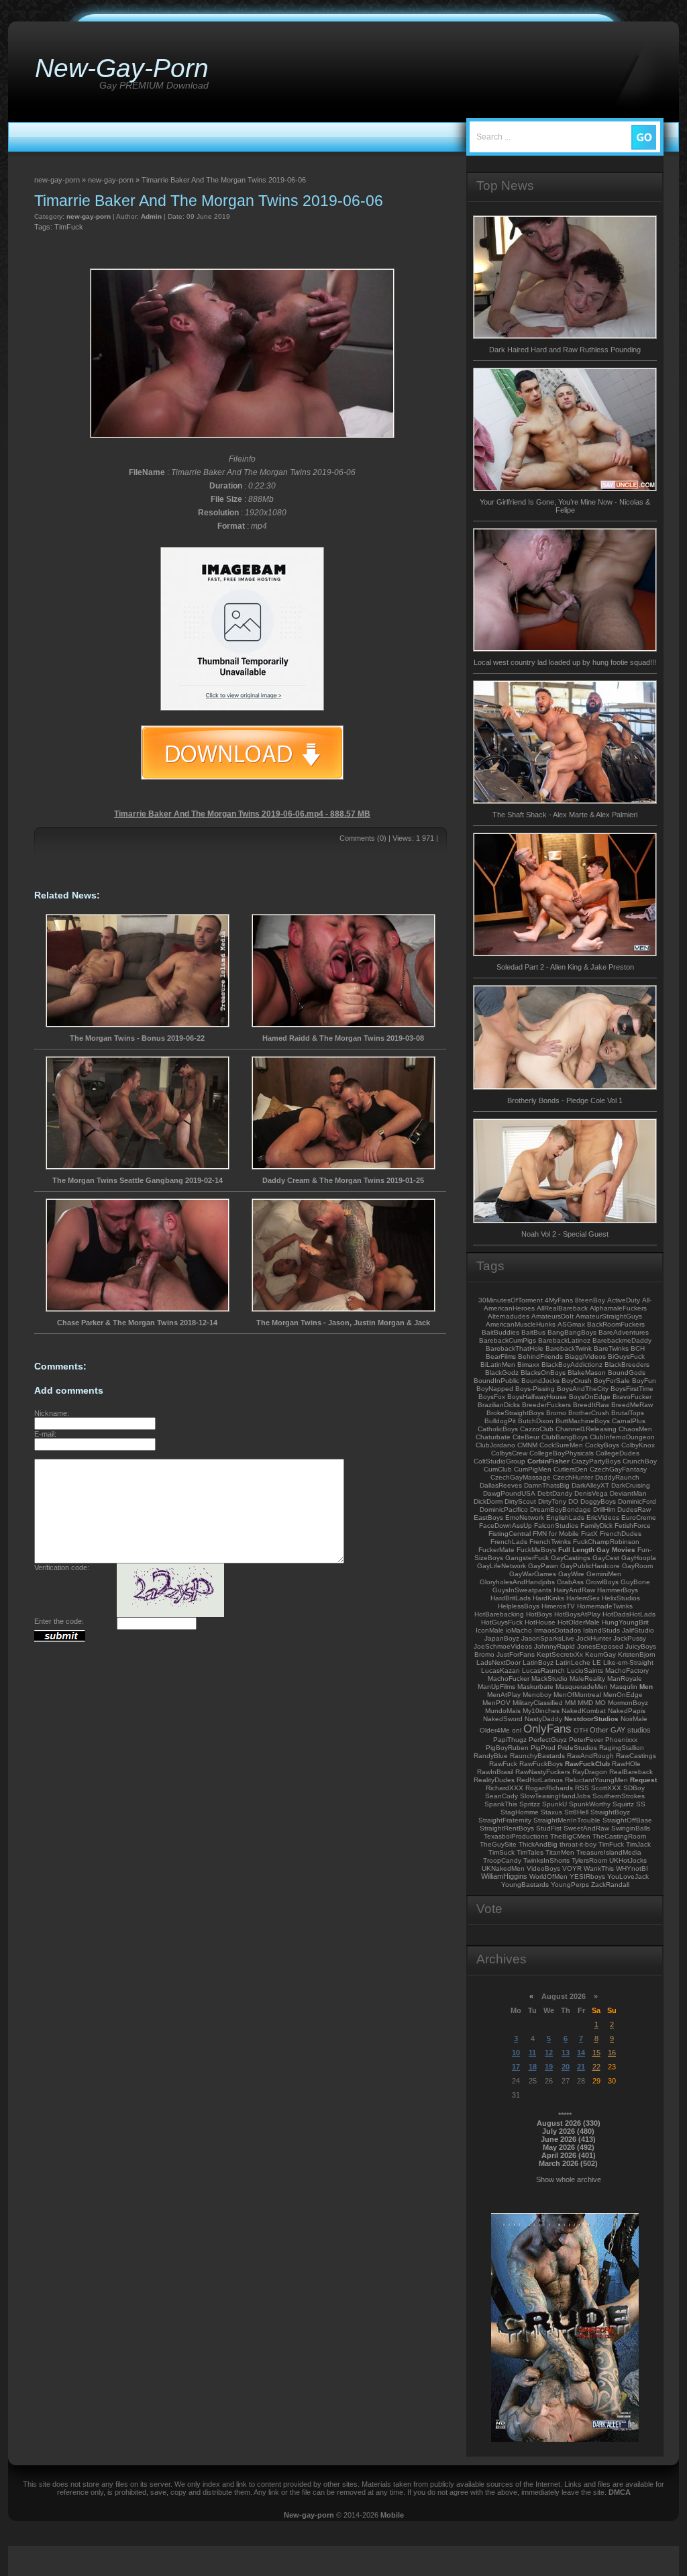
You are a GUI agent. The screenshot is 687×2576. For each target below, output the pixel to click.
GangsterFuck (527, 1558)
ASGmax (571, 1324)
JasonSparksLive (548, 1638)
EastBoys (488, 1517)
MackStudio (549, 1679)
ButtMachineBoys (583, 1421)
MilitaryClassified (538, 1703)
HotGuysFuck (502, 1622)
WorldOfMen (548, 1876)
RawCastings (636, 1756)
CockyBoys (602, 1445)
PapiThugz (510, 1740)
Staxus (551, 1812)
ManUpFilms (496, 1687)
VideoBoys (543, 1868)
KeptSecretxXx (560, 1654)
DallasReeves (501, 1485)
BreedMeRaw (632, 1405)
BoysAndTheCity (583, 1389)
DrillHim (604, 1509)
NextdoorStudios (591, 1719)
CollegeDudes (618, 1453)
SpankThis (501, 1804)
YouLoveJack (628, 1876)
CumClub (498, 1469)
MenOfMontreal (577, 1695)
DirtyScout (520, 1501)
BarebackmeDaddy (622, 1340)
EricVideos (603, 1517)
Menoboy (537, 1695)
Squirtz (623, 1804)
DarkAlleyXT (590, 1485)
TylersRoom (589, 1860)
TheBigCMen (570, 1836)
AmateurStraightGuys (609, 1316)
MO (600, 1703)
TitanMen (560, 1852)
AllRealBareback (562, 1308)
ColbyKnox (638, 1445)
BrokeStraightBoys (515, 1413)
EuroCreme (639, 1517)
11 (532, 2053)
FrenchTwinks (550, 1542)
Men (646, 1687)
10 (516, 2053)
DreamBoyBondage (561, 1509)
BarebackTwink (569, 1348)
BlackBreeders (627, 1364)
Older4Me (495, 1730)
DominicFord (637, 1501)
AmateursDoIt (552, 1316)
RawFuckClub (587, 1764)
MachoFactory (627, 1670)
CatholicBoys (498, 1429)
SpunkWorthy (590, 1804)
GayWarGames (533, 1574)
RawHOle (626, 1764)
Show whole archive (569, 2179)
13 (566, 2053)
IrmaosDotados (558, 1630)
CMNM (527, 1445)
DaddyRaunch (617, 1477)
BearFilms (501, 1356)
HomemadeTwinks (605, 1606)
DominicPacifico (504, 1509)
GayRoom (637, 1566)
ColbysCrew (509, 1453)
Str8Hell (576, 1812)
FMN (540, 1534)
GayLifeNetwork (501, 1566)
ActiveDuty (624, 1300)
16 (612, 2053)
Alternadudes (509, 1316)
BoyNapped (495, 1389)
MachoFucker (509, 1679)
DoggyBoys (598, 1501)
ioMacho (519, 1630)
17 (516, 2067)
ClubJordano (495, 1445)
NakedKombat (584, 1711)
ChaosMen (635, 1429)
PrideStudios (577, 1748)
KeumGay (600, 1654)
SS (641, 1804)
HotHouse (540, 1622)
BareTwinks (611, 1348)
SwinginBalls (631, 1828)
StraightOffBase (627, 1820)
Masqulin (624, 1687)
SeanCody (501, 1796)
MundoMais (503, 1711)
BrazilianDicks (499, 1405)
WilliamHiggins (504, 1876)
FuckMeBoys (536, 1550)
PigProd (543, 1748)
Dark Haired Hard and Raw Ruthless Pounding (565, 350)
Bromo (556, 1413)
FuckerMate (496, 1550)
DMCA (620, 2492)
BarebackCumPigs (508, 1340)
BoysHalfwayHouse (537, 1397)
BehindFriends (540, 1356)
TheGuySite (498, 1844)
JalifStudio (638, 1630)
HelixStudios (621, 1598)
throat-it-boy (578, 1844)
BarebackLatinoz (564, 1340)
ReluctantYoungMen (596, 1780)
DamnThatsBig (547, 1485)
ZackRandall (610, 1885)
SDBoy (634, 1788)
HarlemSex (583, 1598)
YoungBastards (525, 1885)
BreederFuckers (546, 1405)
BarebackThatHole (515, 1348)
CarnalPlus (629, 1421)
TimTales (530, 1852)
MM (570, 1703)
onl (517, 1730)
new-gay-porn (89, 216)
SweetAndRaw (586, 1828)
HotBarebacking (499, 1614)
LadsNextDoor (498, 1662)
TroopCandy (502, 1860)
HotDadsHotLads (629, 1614)
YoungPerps (570, 1885)
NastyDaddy (543, 1719)
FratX (589, 1534)
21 (581, 2067)
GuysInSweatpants (522, 1590)
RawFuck (503, 1764)
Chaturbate (493, 1437)
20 (566, 2067)
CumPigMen (533, 1469)
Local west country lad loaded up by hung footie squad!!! (565, 662)
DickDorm (488, 1501)
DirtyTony (552, 1501)
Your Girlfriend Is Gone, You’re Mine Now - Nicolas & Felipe (565, 506)
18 (533, 2067)
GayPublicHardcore (590, 1566)
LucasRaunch (543, 1670)
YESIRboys (587, 1876)
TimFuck (69, 227)
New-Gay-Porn (122, 68)
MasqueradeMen (582, 1687)
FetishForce (633, 1526)
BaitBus (533, 1332)
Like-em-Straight (628, 1662)
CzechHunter (573, 1477)
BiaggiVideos (585, 1356)
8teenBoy (590, 1300)
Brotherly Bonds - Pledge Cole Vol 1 (565, 1100)
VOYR (572, 1868)
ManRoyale (625, 1679)
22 (596, 2067)
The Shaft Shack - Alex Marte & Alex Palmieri (565, 815)
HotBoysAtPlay (577, 1614)
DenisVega (591, 1493)
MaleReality (587, 1679)
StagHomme (520, 1812)
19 (549, 2067)
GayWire (571, 1574)
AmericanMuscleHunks (521, 1324)
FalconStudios (556, 1526)
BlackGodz (502, 1373)
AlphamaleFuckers (618, 1308)
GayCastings (571, 1558)
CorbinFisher (548, 1461)
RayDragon (590, 1772)
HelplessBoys (519, 1606)
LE (597, 1662)
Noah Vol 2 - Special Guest (565, 1234)
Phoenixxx (621, 1740)
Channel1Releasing (586, 1429)
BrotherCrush (589, 1413)
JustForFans (516, 1654)
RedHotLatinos (540, 1780)
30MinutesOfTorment (511, 1300)
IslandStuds (601, 1630)
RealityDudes (494, 1780)
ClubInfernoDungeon (622, 1437)
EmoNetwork (525, 1517)
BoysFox (492, 1397)
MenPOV (496, 1703)
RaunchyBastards (537, 1756)
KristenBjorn (637, 1654)
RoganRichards (549, 1788)
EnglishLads (565, 1517)
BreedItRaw (591, 1405)
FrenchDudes (621, 1534)
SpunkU (554, 1804)
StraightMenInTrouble (567, 1820)
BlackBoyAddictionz (572, 1364)
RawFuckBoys (541, 1764)
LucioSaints (585, 1670)
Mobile (392, 2515)
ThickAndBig (538, 1844)
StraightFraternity (505, 1820)
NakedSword (503, 1719)
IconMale (490, 1630)
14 (581, 2053)
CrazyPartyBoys (596, 1461)
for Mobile (564, 1534)
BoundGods (627, 1373)
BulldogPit (500, 1421)
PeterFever (586, 1740)
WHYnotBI (632, 1868)
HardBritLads (511, 1598)
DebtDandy (555, 1493)
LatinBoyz (538, 1662)
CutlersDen (571, 1469)
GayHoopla (639, 1558)
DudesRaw (634, 1509)
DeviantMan (628, 1493)
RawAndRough (590, 1756)
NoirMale (634, 1719)
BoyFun (644, 1381)
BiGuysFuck (626, 1356)
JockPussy (630, 1638)
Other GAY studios (620, 1730)
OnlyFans (547, 1729)
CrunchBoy (640, 1461)
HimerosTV (558, 1606)
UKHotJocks (628, 1860)
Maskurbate (535, 1687)
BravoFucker (632, 1397)
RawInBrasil (495, 1772)
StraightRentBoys (507, 1828)
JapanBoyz (502, 1638)
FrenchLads (509, 1542)
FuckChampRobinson (606, 1542)
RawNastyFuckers (543, 1772)
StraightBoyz (610, 1812)
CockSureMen (561, 1445)
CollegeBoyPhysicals (562, 1453)
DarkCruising (631, 1485)
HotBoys (539, 1614)
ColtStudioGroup (499, 1461)
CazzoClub (537, 1429)
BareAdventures (624, 1332)
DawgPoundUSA (509, 1493)
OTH (581, 1730)
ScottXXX (606, 1788)
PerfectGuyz (548, 1740)
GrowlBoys (602, 1582)
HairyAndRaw (574, 1590)
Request (643, 1780)
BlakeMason (587, 1373)
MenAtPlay (504, 1695)
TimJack (638, 1844)
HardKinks (548, 1598)
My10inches (541, 1711)
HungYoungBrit (625, 1622)
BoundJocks (540, 1381)
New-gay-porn (309, 2515)
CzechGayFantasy (618, 1469)
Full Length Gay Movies (597, 1550)
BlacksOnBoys (543, 1373)
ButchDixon (536, 1421)
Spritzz (530, 1804)
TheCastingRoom (619, 1836)
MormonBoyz (628, 1703)
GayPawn (543, 1566)
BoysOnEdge (590, 1397)
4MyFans (559, 1300)
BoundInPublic (496, 1381)
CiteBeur (526, 1437)
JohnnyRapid (554, 1646)
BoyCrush (577, 1381)
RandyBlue (491, 1756)
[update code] (170, 1614)
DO (573, 1501)
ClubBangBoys (565, 1437)
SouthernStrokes (619, 1796)
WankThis (599, 1868)
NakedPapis (627, 1711)
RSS (582, 1788)
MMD (585, 1703)
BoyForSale (612, 1381)
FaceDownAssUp (506, 1526)
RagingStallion (622, 1748)
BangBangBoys (572, 1332)
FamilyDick (596, 1526)
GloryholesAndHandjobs (517, 1582)
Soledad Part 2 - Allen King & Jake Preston (565, 967)
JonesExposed (600, 1646)
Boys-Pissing (535, 1389)
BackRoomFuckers (616, 1324)
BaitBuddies (500, 1332)
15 (596, 2053)
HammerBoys (618, 1590)
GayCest (606, 1558)
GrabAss (570, 1582)
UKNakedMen (503, 1868)
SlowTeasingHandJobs (555, 1796)
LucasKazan (500, 1670)
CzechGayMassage (521, 1477)
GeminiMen (604, 1574)
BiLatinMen (498, 1364)
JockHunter (594, 1638)
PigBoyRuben (507, 1748)
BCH (638, 1348)
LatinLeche (573, 1662)
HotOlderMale (579, 1622)
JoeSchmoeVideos (503, 1646)
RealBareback (631, 1772)
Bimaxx (528, 1364)
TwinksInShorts (546, 1860)
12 (549, 2053)
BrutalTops (628, 1413)
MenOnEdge (623, 1695)
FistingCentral (510, 1534)
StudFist (549, 1828)
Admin (151, 216)
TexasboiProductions (516, 1836)
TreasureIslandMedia (609, 1852)
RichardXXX (505, 1788)
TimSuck (501, 1852)
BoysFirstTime (632, 1389)
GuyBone (635, 1582)
